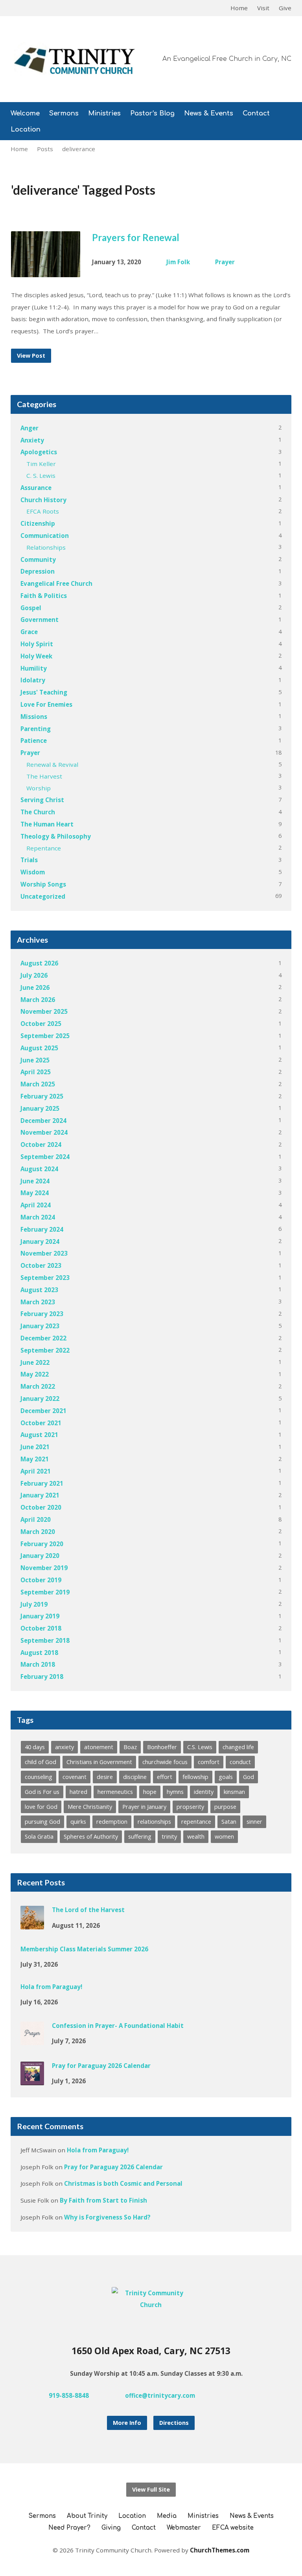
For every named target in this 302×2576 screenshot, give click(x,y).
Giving (111, 2528)
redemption (112, 1822)
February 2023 (42, 1314)
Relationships (46, 547)
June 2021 (35, 1447)
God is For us (42, 1792)
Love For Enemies (46, 704)
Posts (45, 149)
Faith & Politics (44, 596)
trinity (169, 1836)
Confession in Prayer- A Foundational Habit (118, 2026)
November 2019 (44, 1568)
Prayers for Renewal (136, 237)
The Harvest (44, 776)
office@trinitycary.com (160, 2395)
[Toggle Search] (13, 8)
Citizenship (38, 523)
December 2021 (43, 1411)
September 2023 (45, 1278)
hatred (78, 1792)
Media (167, 2516)
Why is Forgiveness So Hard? (107, 2217)
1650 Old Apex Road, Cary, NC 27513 (151, 2351)
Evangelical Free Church (56, 583)
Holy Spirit (37, 644)
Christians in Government (99, 1762)
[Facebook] (236, 2395)
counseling (39, 1777)
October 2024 (41, 1144)
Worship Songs (43, 884)
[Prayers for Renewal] (46, 271)
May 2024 (35, 1193)
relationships (154, 1822)
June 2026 (35, 987)
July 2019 (34, 1604)
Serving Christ (42, 800)
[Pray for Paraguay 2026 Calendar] (32, 2080)
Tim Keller (41, 464)
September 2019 (45, 1592)
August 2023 (39, 1290)
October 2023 (41, 1265)
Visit (263, 8)
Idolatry (33, 680)
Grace (29, 632)
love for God (41, 1807)
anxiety (64, 1747)
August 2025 (39, 1048)
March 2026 (38, 1000)
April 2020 (36, 1519)
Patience (34, 740)
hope (150, 1792)
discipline (135, 1777)
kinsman (234, 1792)
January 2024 (40, 1241)
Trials (29, 860)
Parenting (36, 729)
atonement (99, 1747)
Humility (34, 668)
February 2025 (42, 1096)
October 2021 (41, 1423)
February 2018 (42, 1677)
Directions (174, 2423)
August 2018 (39, 1653)
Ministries (104, 114)
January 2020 (40, 1556)
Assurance (36, 488)
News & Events (209, 114)
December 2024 (43, 1121)
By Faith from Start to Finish (103, 2200)
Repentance (44, 848)
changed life (238, 1747)
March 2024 (38, 1217)
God (249, 1777)
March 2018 (38, 1664)
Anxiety (32, 440)
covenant (75, 1777)
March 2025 (38, 1084)
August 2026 (39, 963)
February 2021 (42, 1483)
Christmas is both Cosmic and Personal (123, 2183)
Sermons (64, 114)
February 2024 (42, 1229)
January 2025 (40, 1108)
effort (165, 1777)
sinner (254, 1822)
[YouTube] (249, 2395)
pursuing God (42, 1822)
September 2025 (45, 1036)
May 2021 (35, 1459)
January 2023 (40, 1326)
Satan (229, 1822)
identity (204, 1792)
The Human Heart (47, 824)
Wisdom (33, 872)
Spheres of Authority (91, 1836)
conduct (240, 1762)
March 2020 (38, 1532)
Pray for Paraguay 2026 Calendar (101, 2066)
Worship (39, 788)
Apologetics (39, 452)
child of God (41, 1762)
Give (285, 8)
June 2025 (35, 1060)
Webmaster (184, 2528)
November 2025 (44, 1011)
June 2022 (35, 1362)
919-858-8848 (69, 2395)
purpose (225, 1807)
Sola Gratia (39, 1836)
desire (105, 1777)
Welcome (25, 114)
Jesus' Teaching (44, 692)
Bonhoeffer (162, 1747)
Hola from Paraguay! (51, 1987)
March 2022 (38, 1386)
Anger (29, 428)
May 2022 (35, 1374)
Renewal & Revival (52, 764)
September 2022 (45, 1350)
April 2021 (36, 1471)
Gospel (31, 608)
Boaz (130, 1747)
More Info (127, 2423)
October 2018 (41, 1628)
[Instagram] (223, 2395)
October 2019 (41, 1580)
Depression (38, 571)
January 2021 (40, 1495)
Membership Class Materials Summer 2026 (84, 1949)
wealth (196, 1836)
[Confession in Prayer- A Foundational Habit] (32, 2040)
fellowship (195, 1777)
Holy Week (36, 656)
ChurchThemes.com (220, 2550)
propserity (190, 1807)
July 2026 (34, 975)
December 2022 (43, 1338)
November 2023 (44, 1253)
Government (40, 620)
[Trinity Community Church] (151, 2305)
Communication (45, 536)
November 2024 (44, 1132)
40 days (35, 1747)
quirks (78, 1822)
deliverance (79, 149)
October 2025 (41, 1024)
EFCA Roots (43, 511)
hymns (175, 1792)
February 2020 (42, 1544)
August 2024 (39, 1169)
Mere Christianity (90, 1807)
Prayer (225, 262)
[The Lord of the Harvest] (32, 1924)
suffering (140, 1836)
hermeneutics (115, 1792)
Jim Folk (178, 262)
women (224, 1836)
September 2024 (45, 1157)
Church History (43, 500)
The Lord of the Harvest (88, 1910)
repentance (196, 1822)
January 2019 (40, 1616)
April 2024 (36, 1205)
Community (38, 559)
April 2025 (36, 1072)
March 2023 (38, 1302)
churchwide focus (165, 1762)
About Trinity (87, 2516)
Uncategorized (43, 896)
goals (226, 1777)
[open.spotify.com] (261, 2395)
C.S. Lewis (200, 1747)
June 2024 (35, 1181)
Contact (256, 114)
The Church (38, 812)
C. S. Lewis (41, 475)
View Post (31, 356)
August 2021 (39, 1435)
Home (239, 8)
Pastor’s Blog (152, 114)
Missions (34, 717)
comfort (209, 1762)
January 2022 (40, 1399)
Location (26, 130)
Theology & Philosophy (56, 836)
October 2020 (41, 1507)
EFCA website (233, 2528)
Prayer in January (144, 1807)
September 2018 (45, 1640)
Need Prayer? (69, 2528)
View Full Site (151, 2489)
